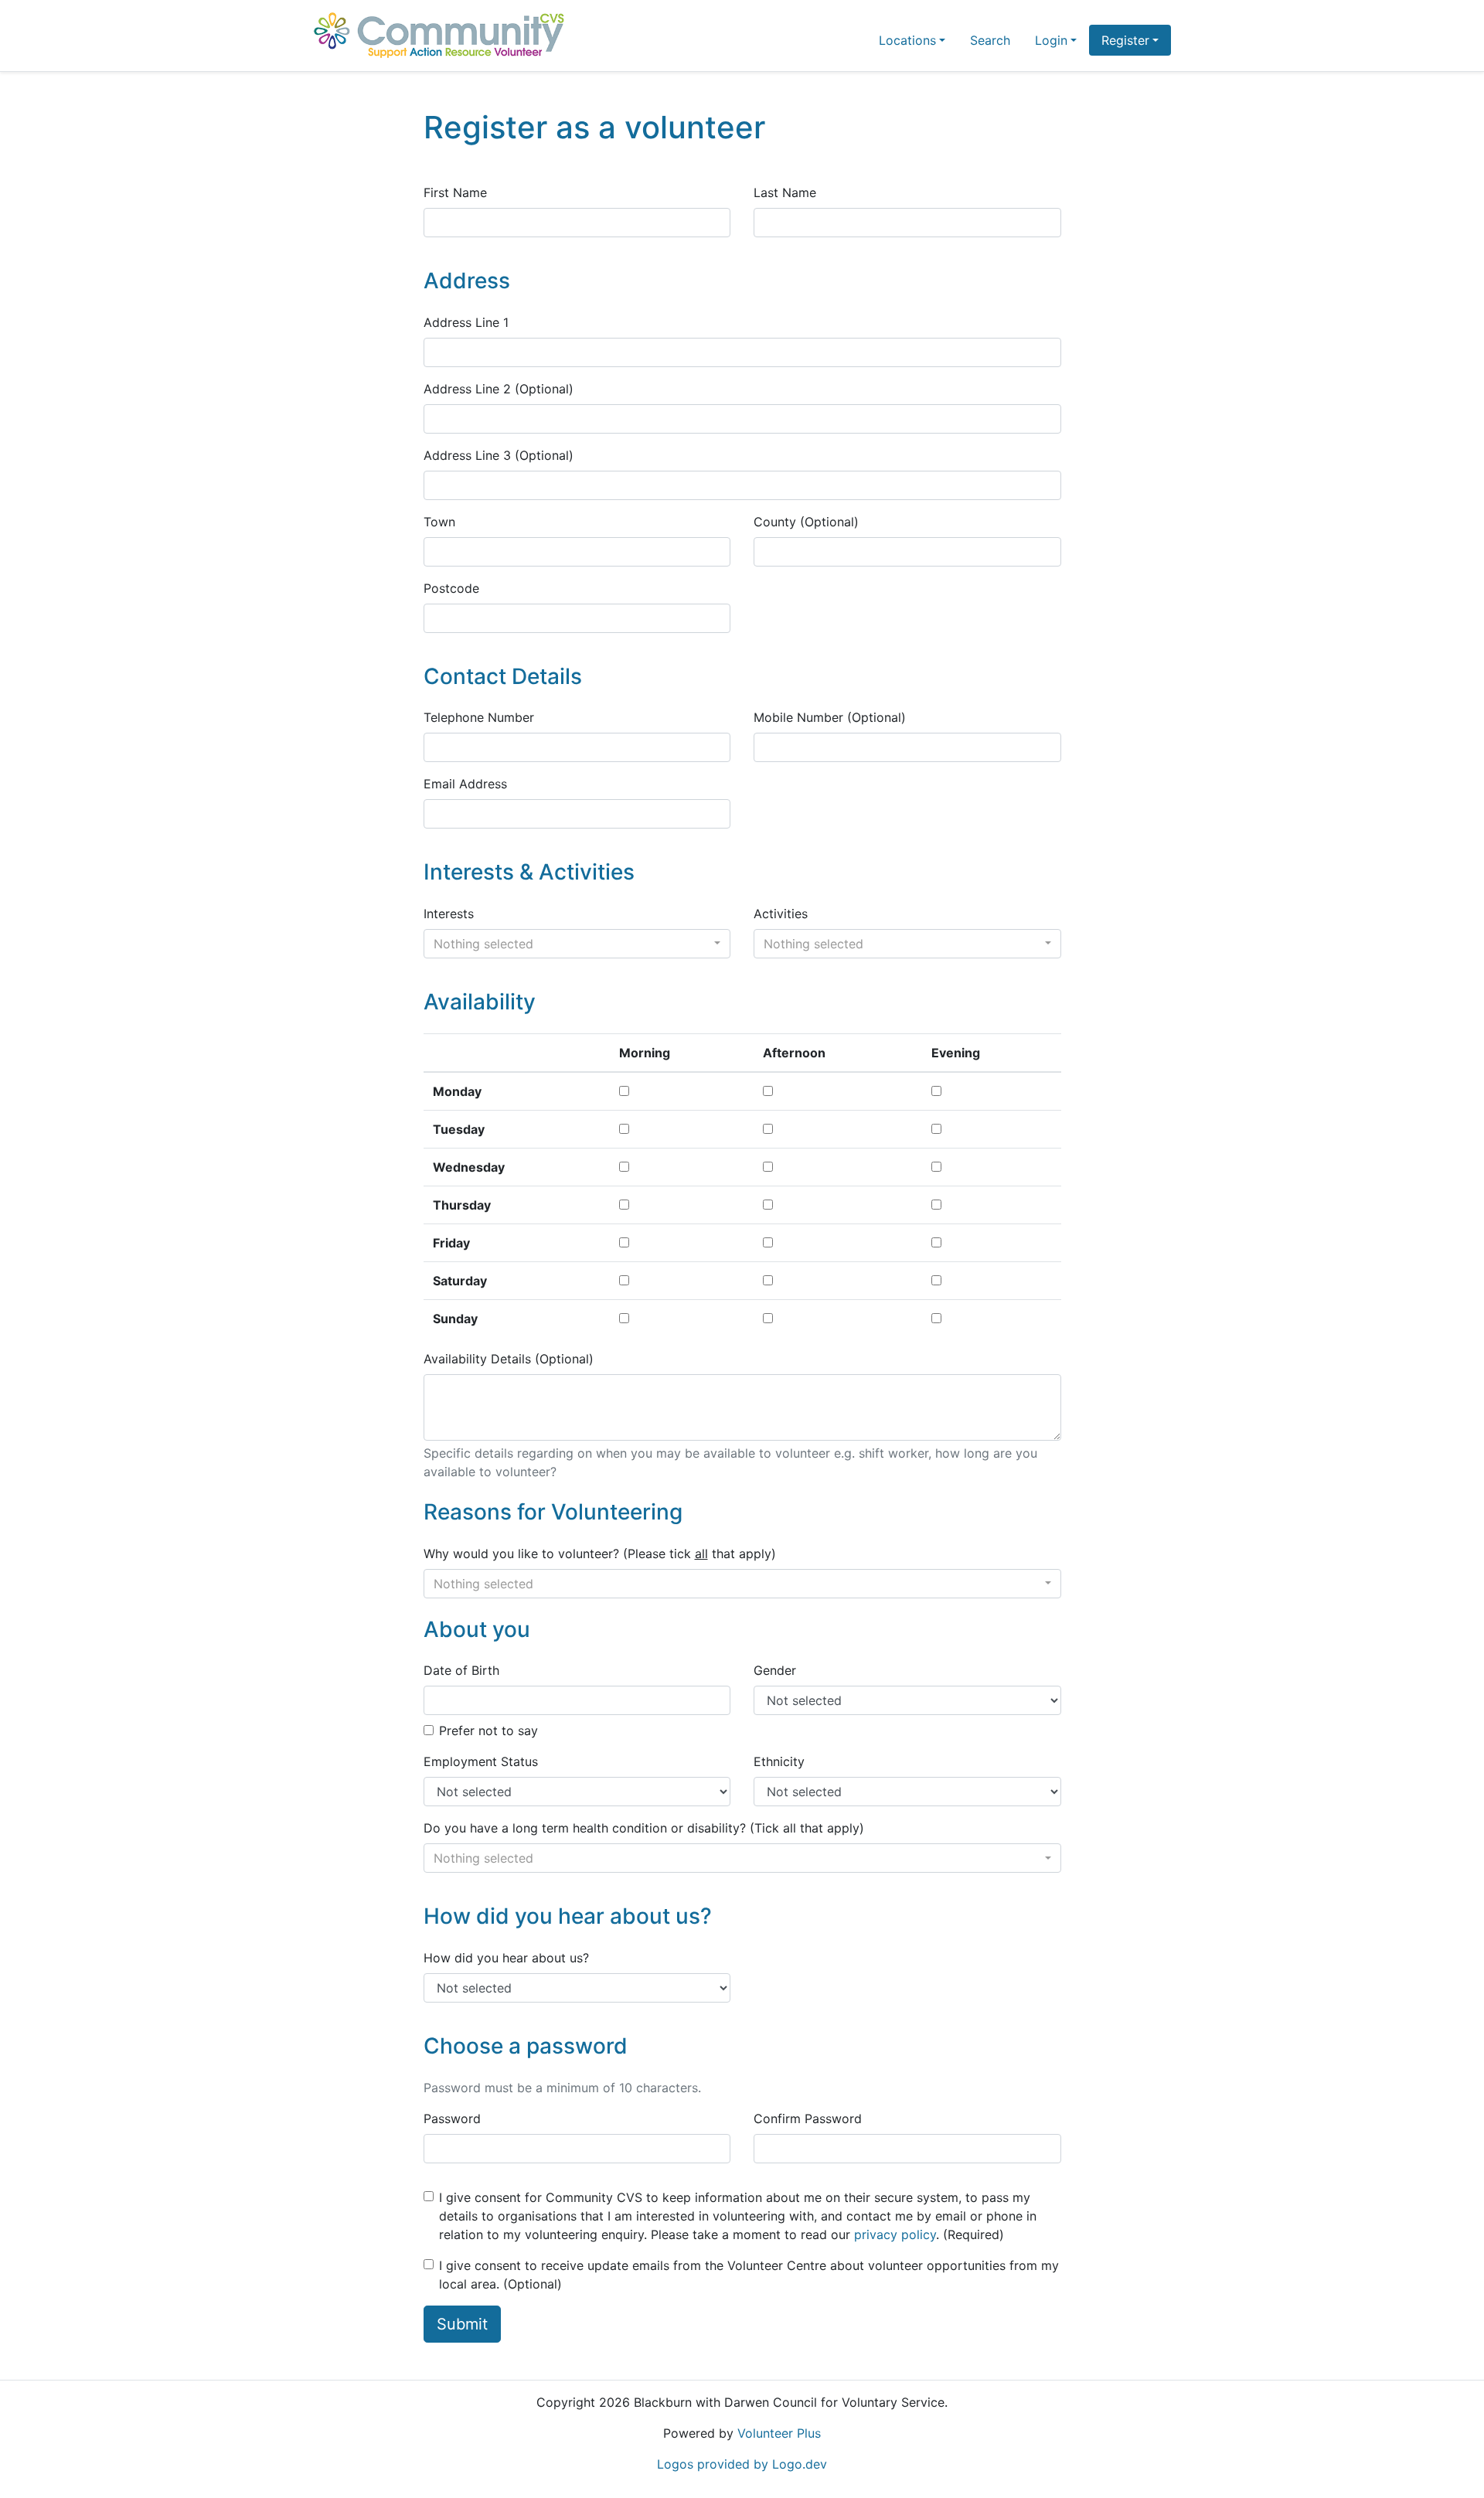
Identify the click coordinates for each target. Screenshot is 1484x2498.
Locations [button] (907, 40)
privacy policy (895, 2234)
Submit (462, 2324)
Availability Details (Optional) (509, 1359)
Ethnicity (779, 1761)
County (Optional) (806, 522)
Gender (775, 1670)
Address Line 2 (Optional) (499, 389)
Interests (449, 914)
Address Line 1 (466, 322)
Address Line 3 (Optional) (499, 455)
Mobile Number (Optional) (830, 717)
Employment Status (481, 1761)
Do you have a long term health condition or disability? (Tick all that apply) (644, 1828)
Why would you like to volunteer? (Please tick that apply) (600, 1554)
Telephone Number (479, 717)
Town (439, 522)
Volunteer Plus (779, 2433)
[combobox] (577, 944)
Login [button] (1051, 40)
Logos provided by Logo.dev (742, 2464)
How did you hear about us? (506, 1958)
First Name (455, 192)
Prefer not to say (488, 1731)
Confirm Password (808, 2119)
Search (990, 40)
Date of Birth (461, 1670)
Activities (781, 914)
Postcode (451, 588)
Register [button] (1125, 40)
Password (452, 2119)
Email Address (465, 784)
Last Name (785, 192)
